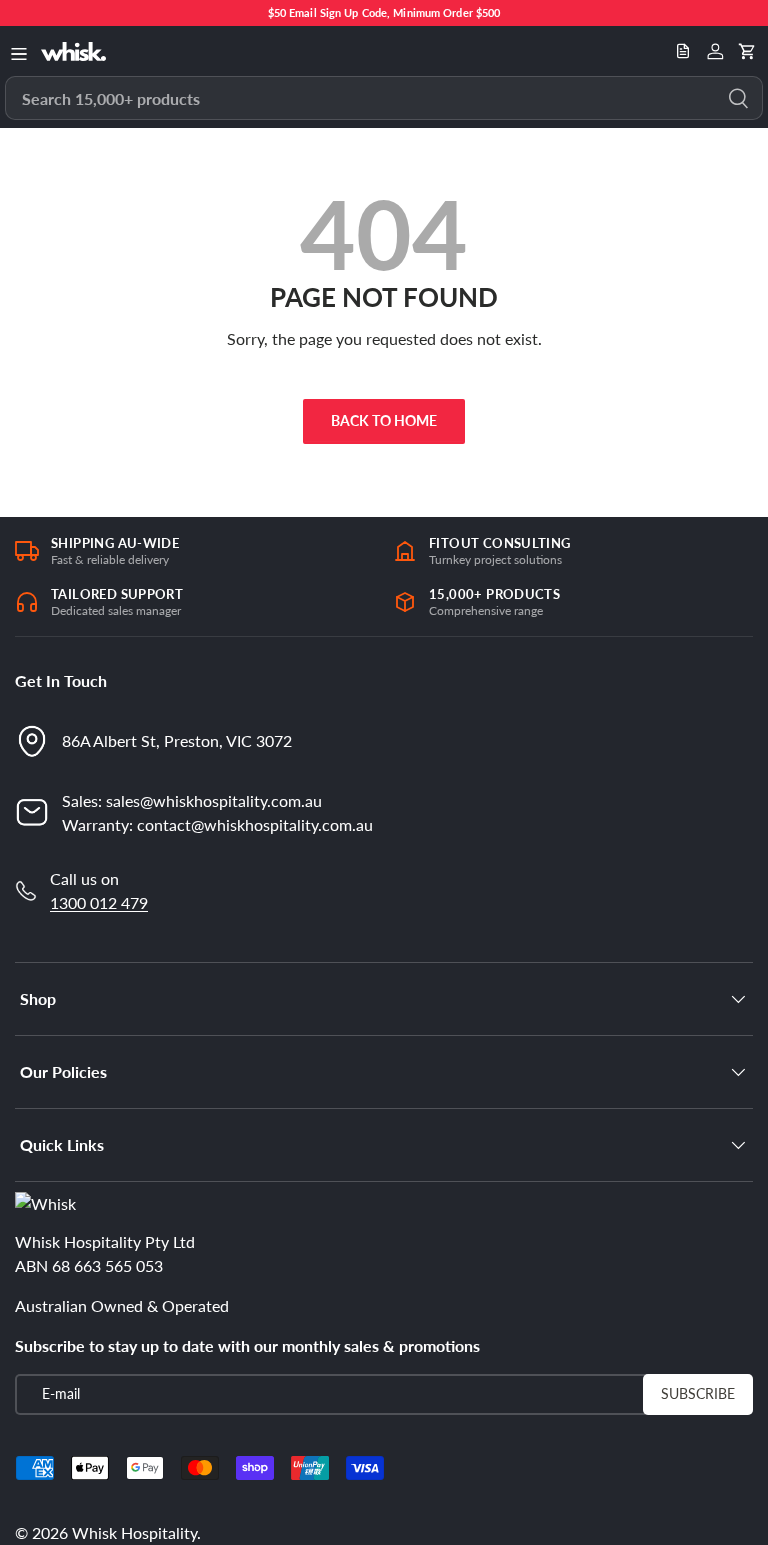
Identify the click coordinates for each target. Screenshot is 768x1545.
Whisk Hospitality (134, 1532)
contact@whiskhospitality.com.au (255, 824)
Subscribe (698, 1393)
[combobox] (384, 98)
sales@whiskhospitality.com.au (214, 800)
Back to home (384, 420)
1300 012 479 (99, 902)
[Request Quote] (683, 51)
